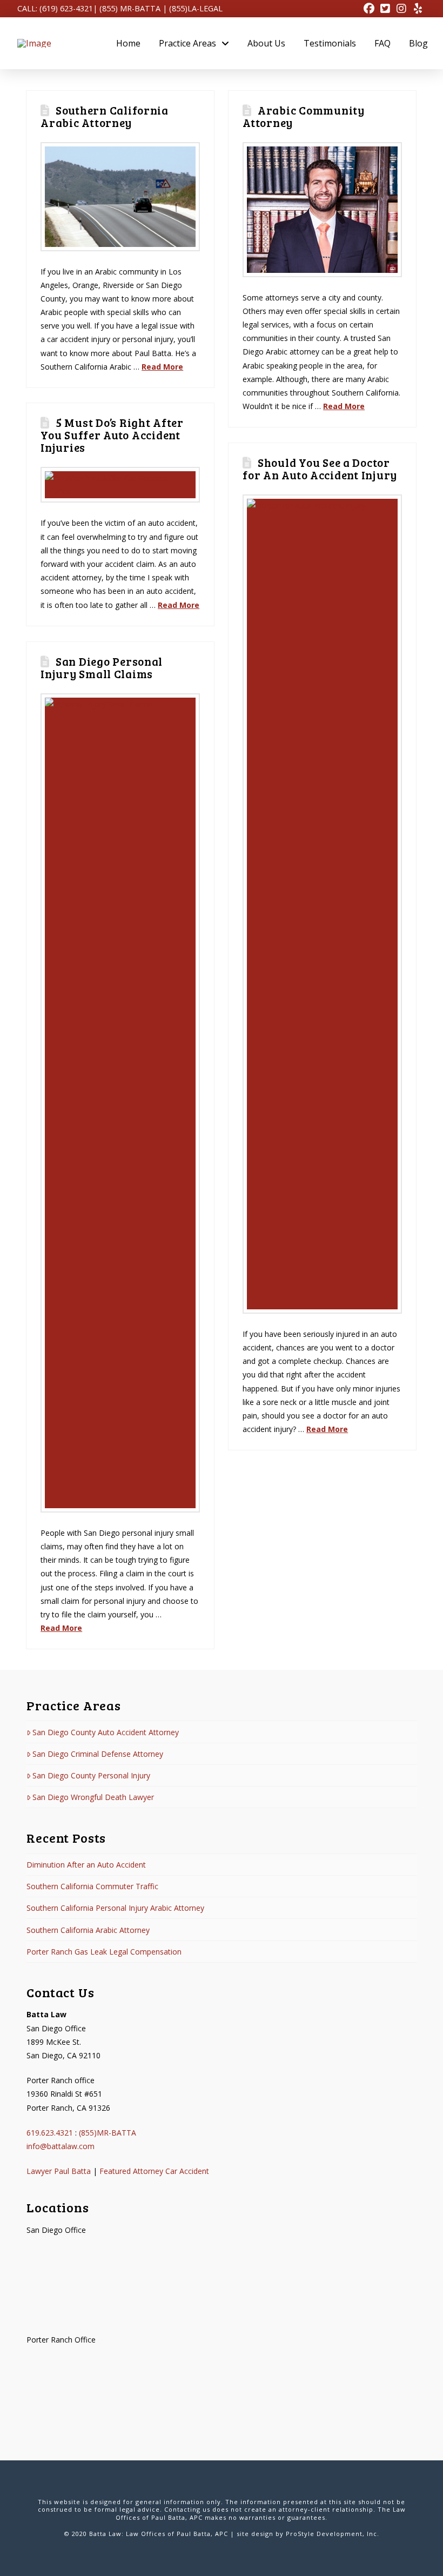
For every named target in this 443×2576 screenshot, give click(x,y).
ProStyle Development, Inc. (333, 2534)
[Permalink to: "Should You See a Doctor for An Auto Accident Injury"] (322, 904)
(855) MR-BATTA (130, 8)
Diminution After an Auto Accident (86, 1865)
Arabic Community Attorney (304, 116)
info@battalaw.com (61, 2146)
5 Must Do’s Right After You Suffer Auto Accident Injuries (112, 435)
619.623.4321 (50, 2133)
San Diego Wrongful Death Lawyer (93, 1797)
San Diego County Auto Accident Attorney (106, 1732)
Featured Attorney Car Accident (154, 2171)
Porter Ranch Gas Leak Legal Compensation (104, 1952)
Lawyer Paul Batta (59, 2171)
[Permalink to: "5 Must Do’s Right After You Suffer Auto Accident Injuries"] (120, 485)
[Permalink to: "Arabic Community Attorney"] (322, 210)
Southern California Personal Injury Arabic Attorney (115, 1908)
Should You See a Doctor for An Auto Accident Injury (320, 469)
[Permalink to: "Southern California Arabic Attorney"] (120, 197)
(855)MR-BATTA (108, 2133)
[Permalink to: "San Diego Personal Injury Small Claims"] (120, 1103)
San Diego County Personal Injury (91, 1775)
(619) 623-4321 (66, 8)
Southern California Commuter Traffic (92, 1886)
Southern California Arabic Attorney (105, 116)
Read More (162, 367)
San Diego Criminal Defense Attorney (98, 1754)
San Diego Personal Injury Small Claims (102, 667)
